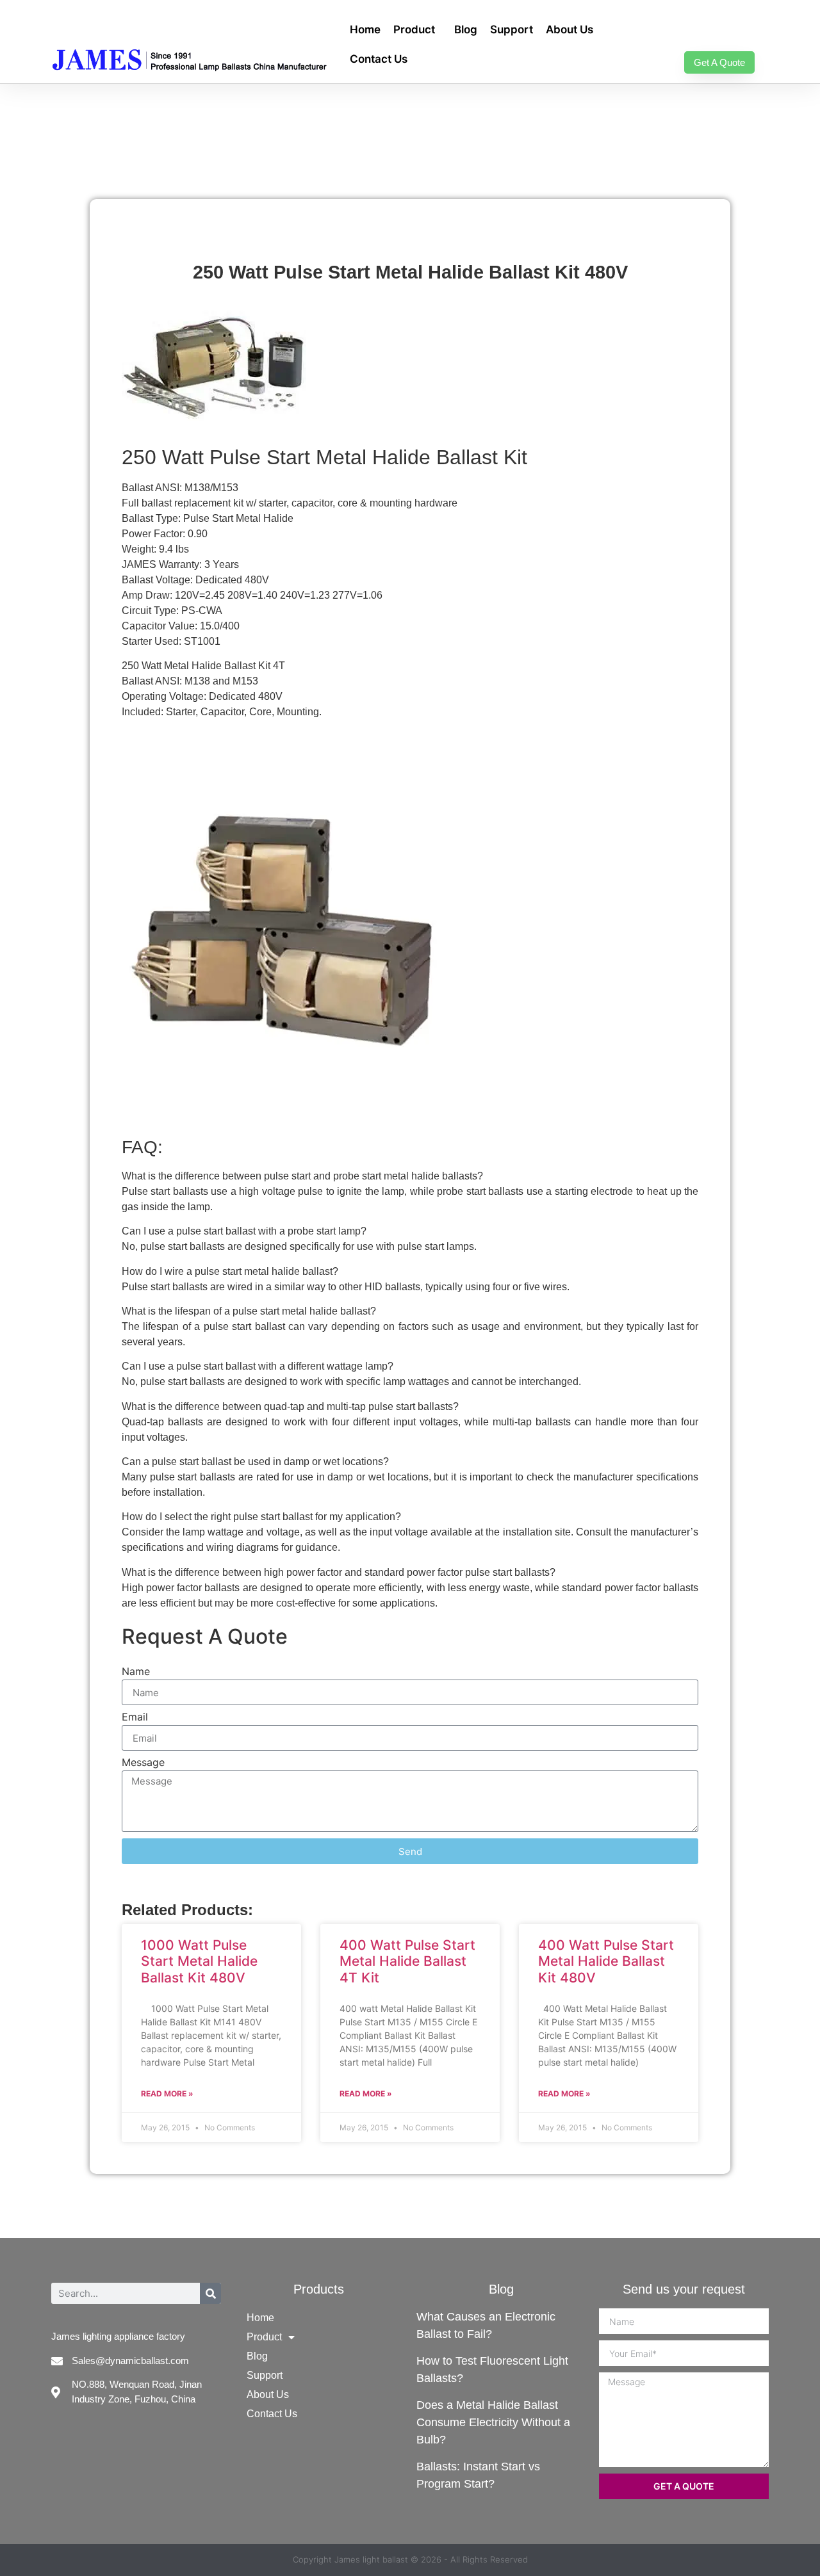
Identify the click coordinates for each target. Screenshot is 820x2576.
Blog (466, 29)
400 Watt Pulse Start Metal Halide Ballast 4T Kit (407, 1961)
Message (143, 1763)
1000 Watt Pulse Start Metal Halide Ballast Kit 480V (199, 1961)
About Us (570, 29)
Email (135, 1717)
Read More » (167, 2094)
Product (414, 29)
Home (365, 29)
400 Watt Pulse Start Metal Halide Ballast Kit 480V (606, 1961)
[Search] (210, 2293)
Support (512, 29)
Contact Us (379, 59)
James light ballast (371, 2559)
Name (136, 1672)
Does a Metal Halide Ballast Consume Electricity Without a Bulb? (493, 2422)
